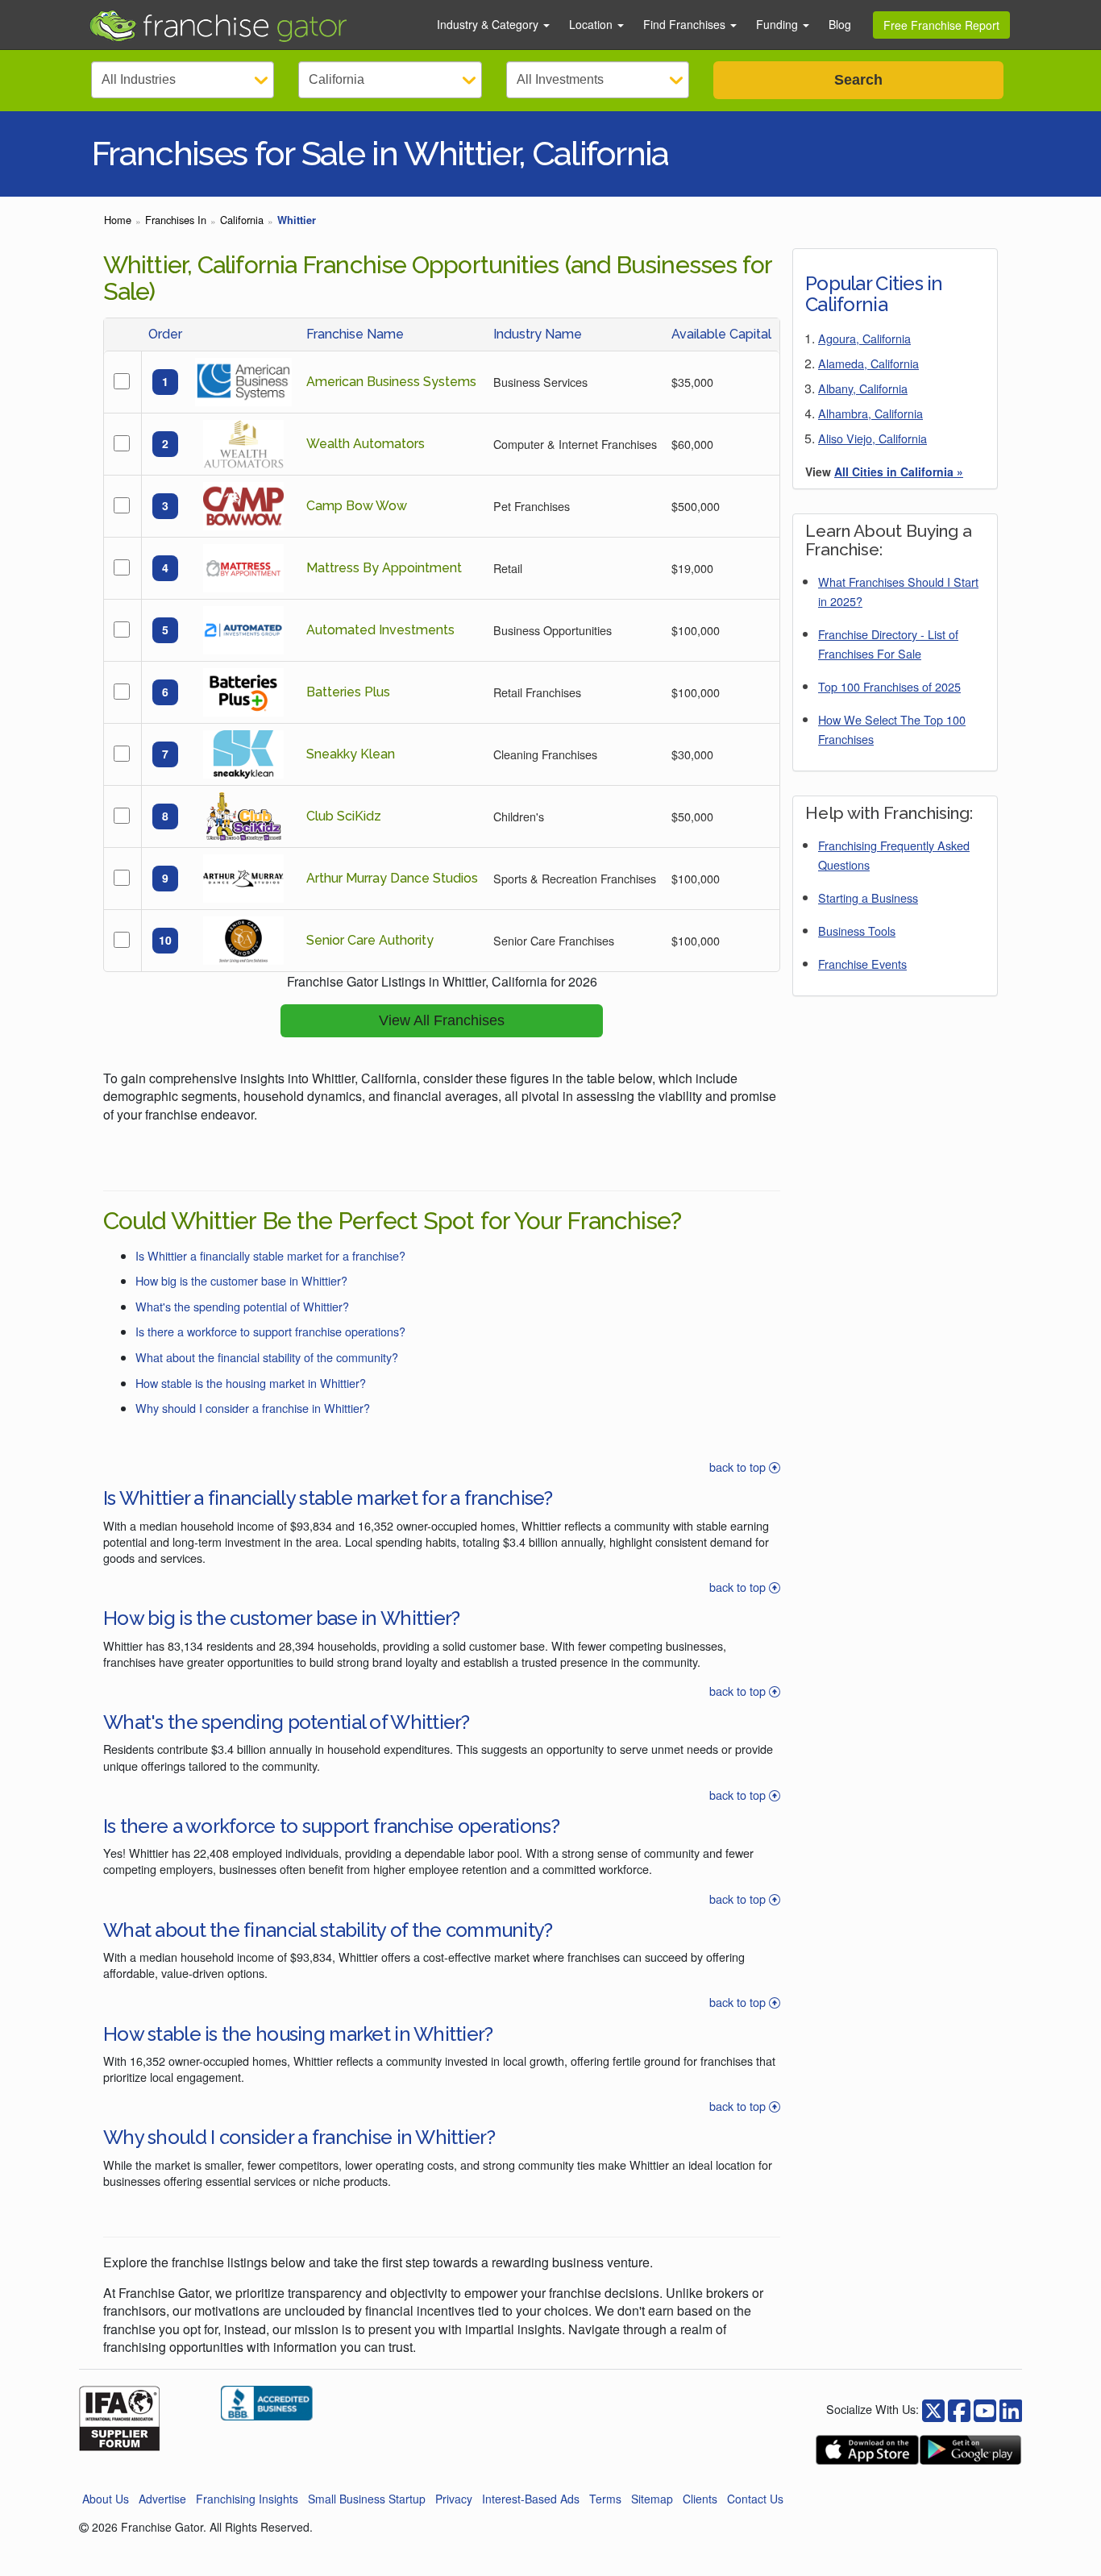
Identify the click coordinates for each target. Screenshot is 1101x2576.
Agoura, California (864, 338)
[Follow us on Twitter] (959, 2409)
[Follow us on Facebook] (933, 2409)
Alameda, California (868, 363)
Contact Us (755, 2499)
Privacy (454, 2499)
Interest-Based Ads (531, 2499)
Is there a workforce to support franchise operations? (270, 1331)
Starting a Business (868, 897)
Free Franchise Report (941, 25)
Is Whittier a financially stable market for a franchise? (270, 1255)
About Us (106, 2499)
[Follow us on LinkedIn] (1011, 2409)
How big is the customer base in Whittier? (241, 1280)
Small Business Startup (367, 2499)
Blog (840, 24)
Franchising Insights (247, 2499)
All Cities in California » (899, 472)
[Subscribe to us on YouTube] (985, 2409)
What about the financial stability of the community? (267, 1357)
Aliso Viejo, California (872, 438)
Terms (605, 2499)
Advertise (162, 2499)
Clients (700, 2499)
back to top (739, 1467)
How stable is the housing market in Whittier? (251, 1383)
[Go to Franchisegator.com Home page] (253, 25)
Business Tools (857, 931)
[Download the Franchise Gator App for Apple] (867, 2450)
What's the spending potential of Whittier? (242, 1306)
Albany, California (863, 388)
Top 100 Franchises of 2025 (889, 686)
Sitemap (652, 2499)
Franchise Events (862, 964)
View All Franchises (442, 1020)
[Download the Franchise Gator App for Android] (970, 2450)
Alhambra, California (870, 413)
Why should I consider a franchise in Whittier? (253, 1408)
